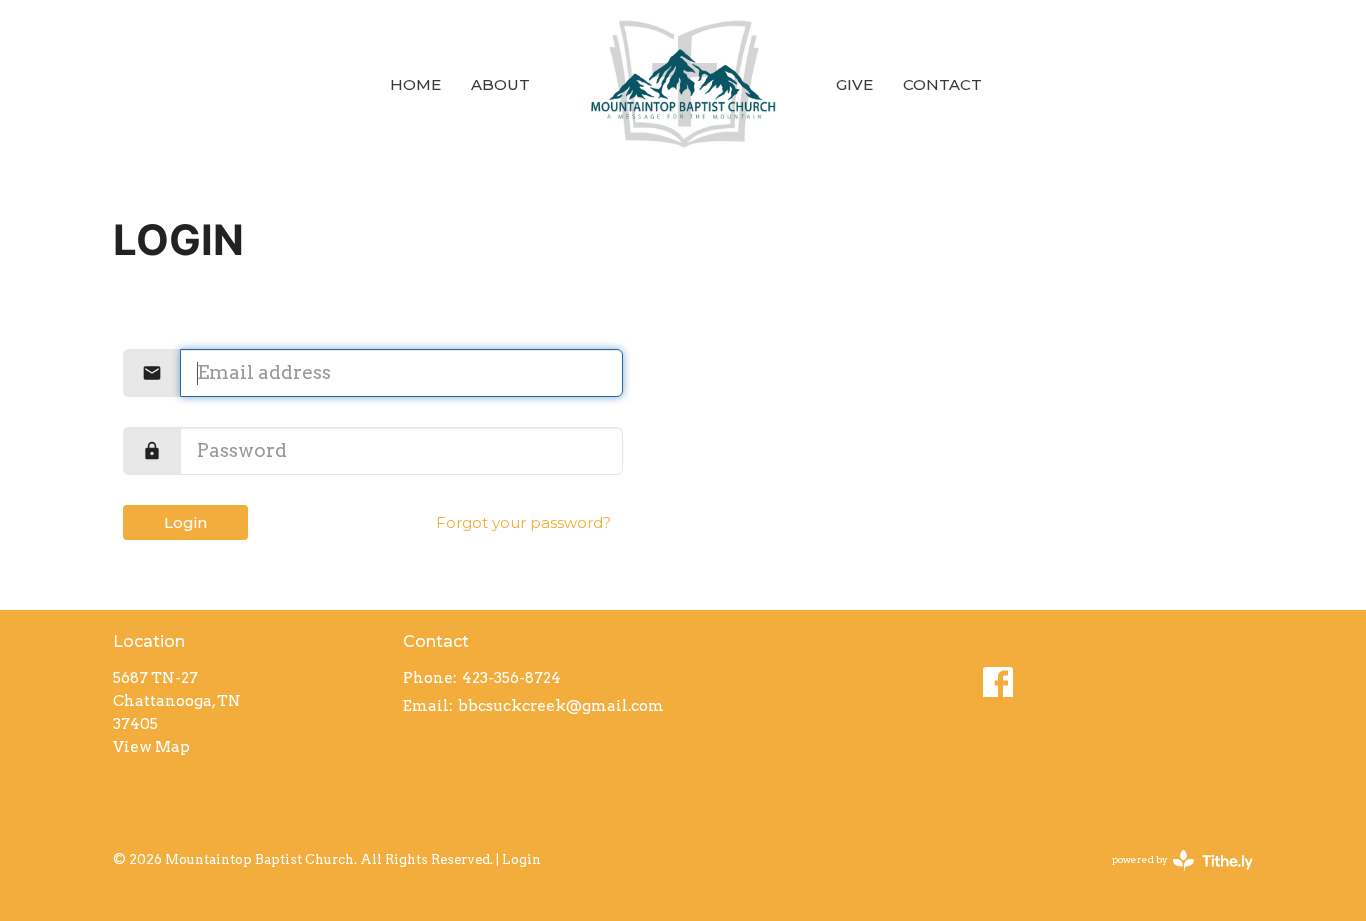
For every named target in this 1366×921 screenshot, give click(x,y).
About (500, 84)
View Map (151, 747)
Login (185, 522)
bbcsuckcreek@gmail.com (561, 706)
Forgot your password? (523, 522)
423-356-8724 (511, 678)
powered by (1172, 876)
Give (854, 84)
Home (415, 84)
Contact (942, 84)
